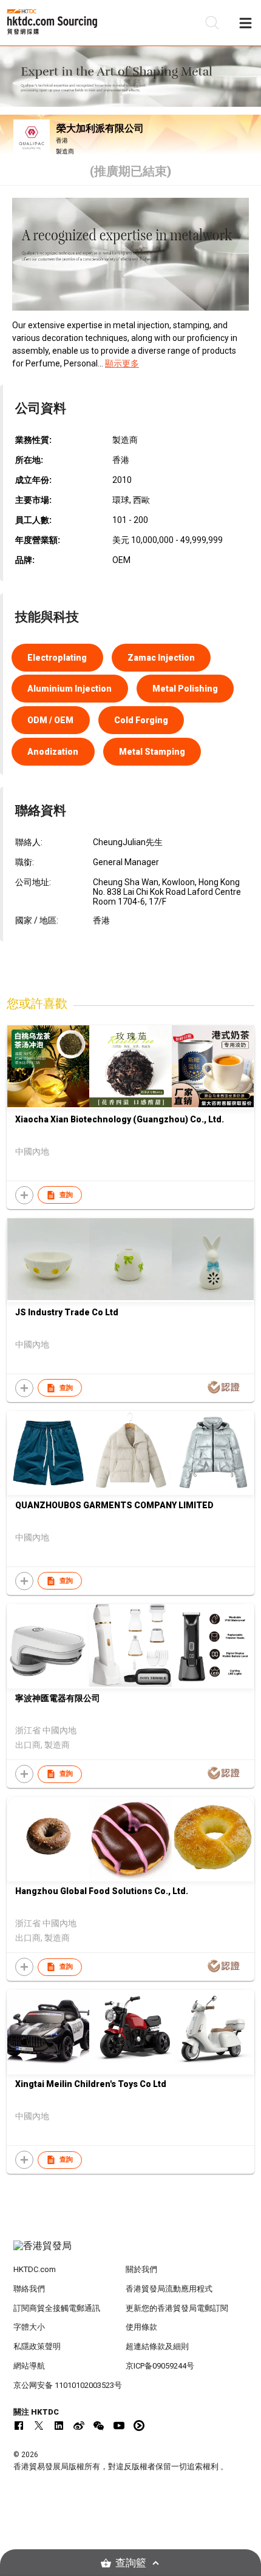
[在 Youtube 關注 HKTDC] (119, 2426)
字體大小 (29, 2327)
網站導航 (29, 2366)
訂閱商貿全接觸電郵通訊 (57, 2308)
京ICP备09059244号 (160, 2366)
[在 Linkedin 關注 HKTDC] (59, 2426)
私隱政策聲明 (37, 2346)
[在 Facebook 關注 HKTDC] (19, 2426)
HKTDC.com (35, 2269)
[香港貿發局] (131, 2252)
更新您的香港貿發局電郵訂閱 (177, 2308)
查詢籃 (131, 2563)
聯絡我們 (29, 2289)
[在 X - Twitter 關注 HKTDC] (39, 2426)
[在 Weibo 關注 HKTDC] (79, 2426)
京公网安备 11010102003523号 (68, 2385)
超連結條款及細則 (157, 2346)
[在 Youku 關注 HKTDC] (139, 2426)
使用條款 (141, 2327)
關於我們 (141, 2269)
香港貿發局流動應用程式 (169, 2289)
